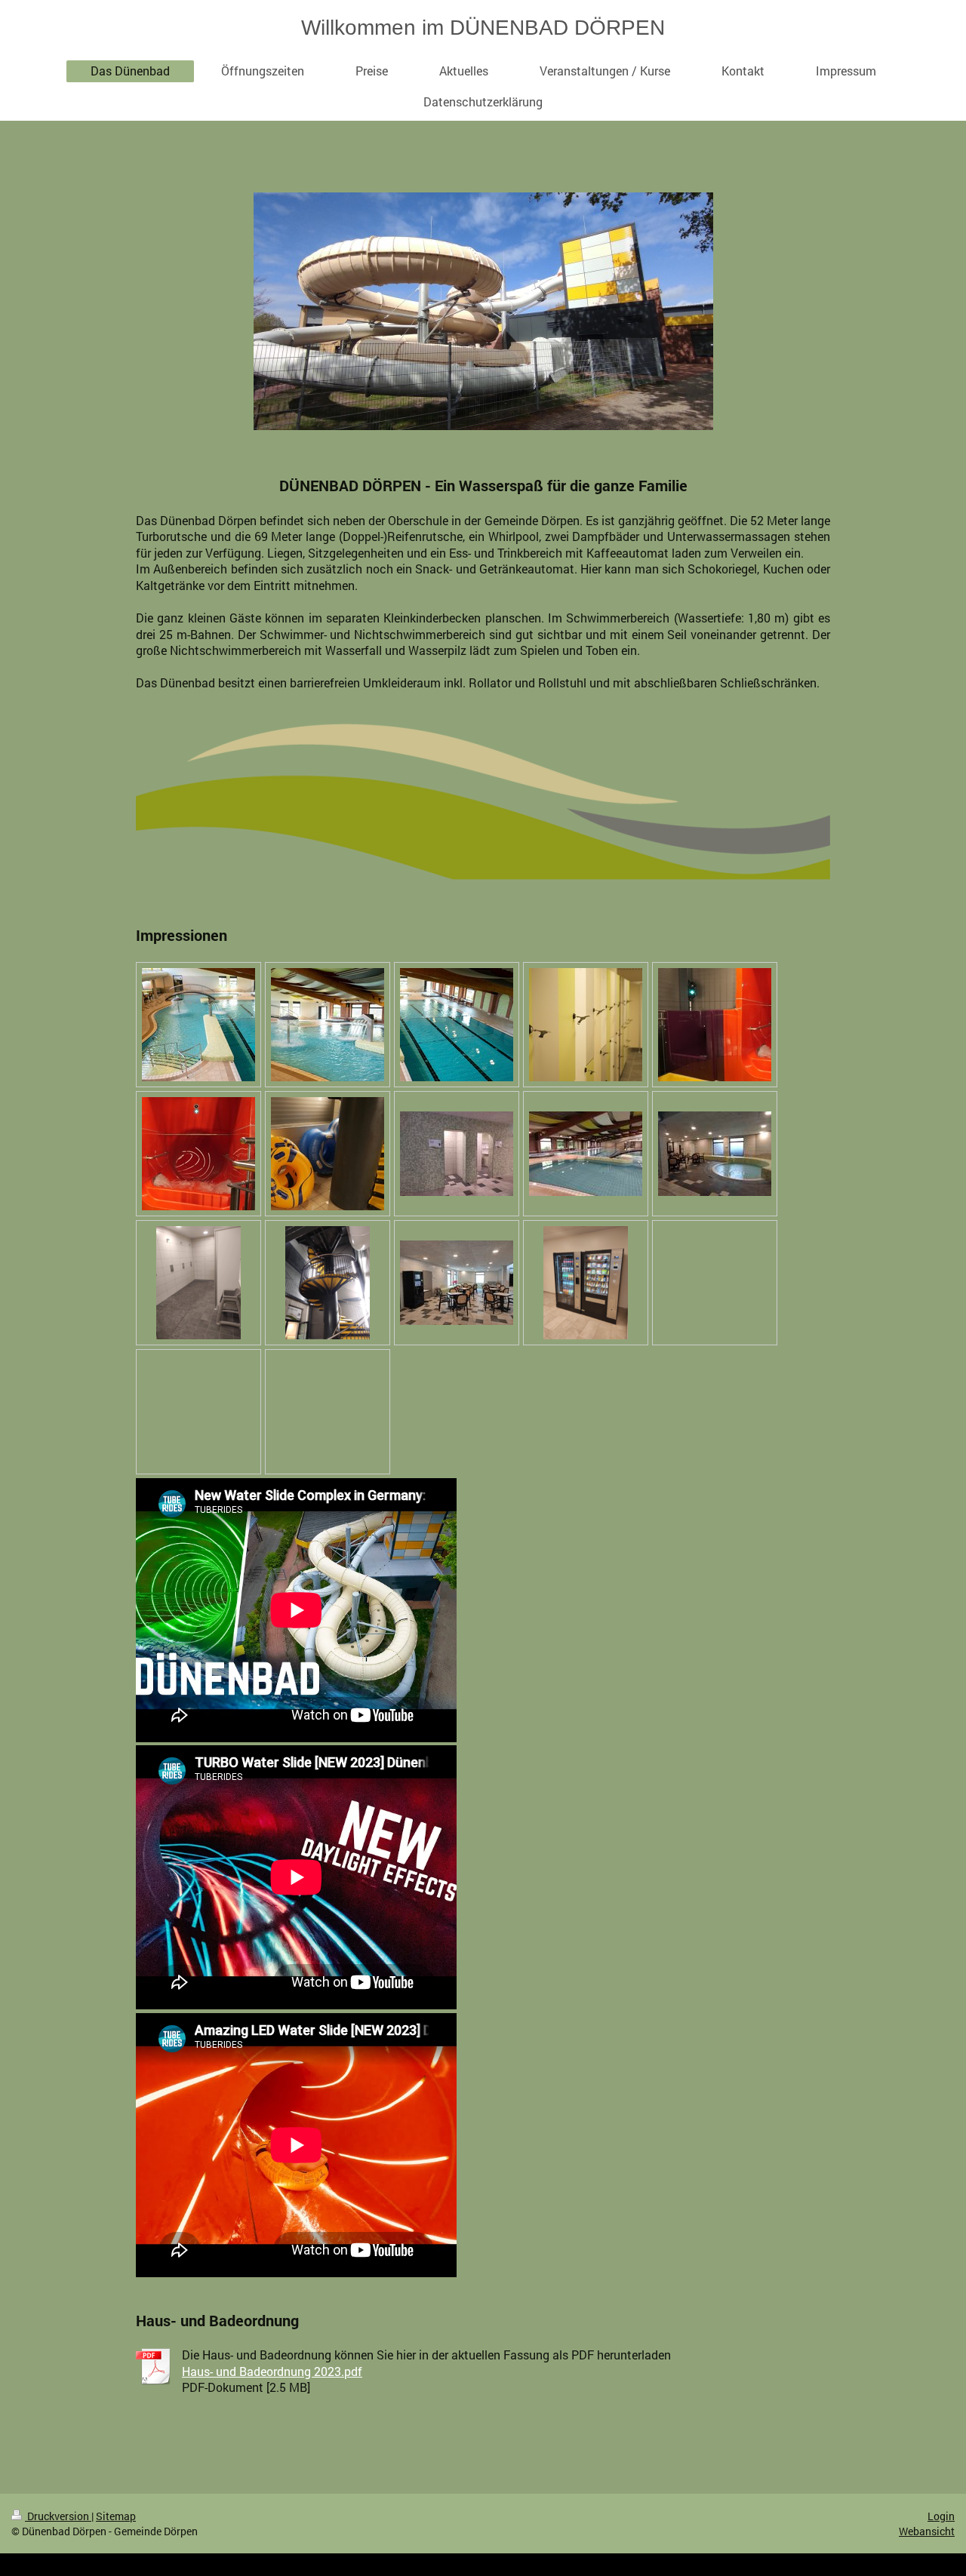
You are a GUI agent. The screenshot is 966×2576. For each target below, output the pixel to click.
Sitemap (116, 2516)
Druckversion (58, 2516)
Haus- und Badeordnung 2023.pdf (272, 2371)
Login (941, 2516)
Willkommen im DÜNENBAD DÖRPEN (483, 28)
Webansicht (927, 2531)
